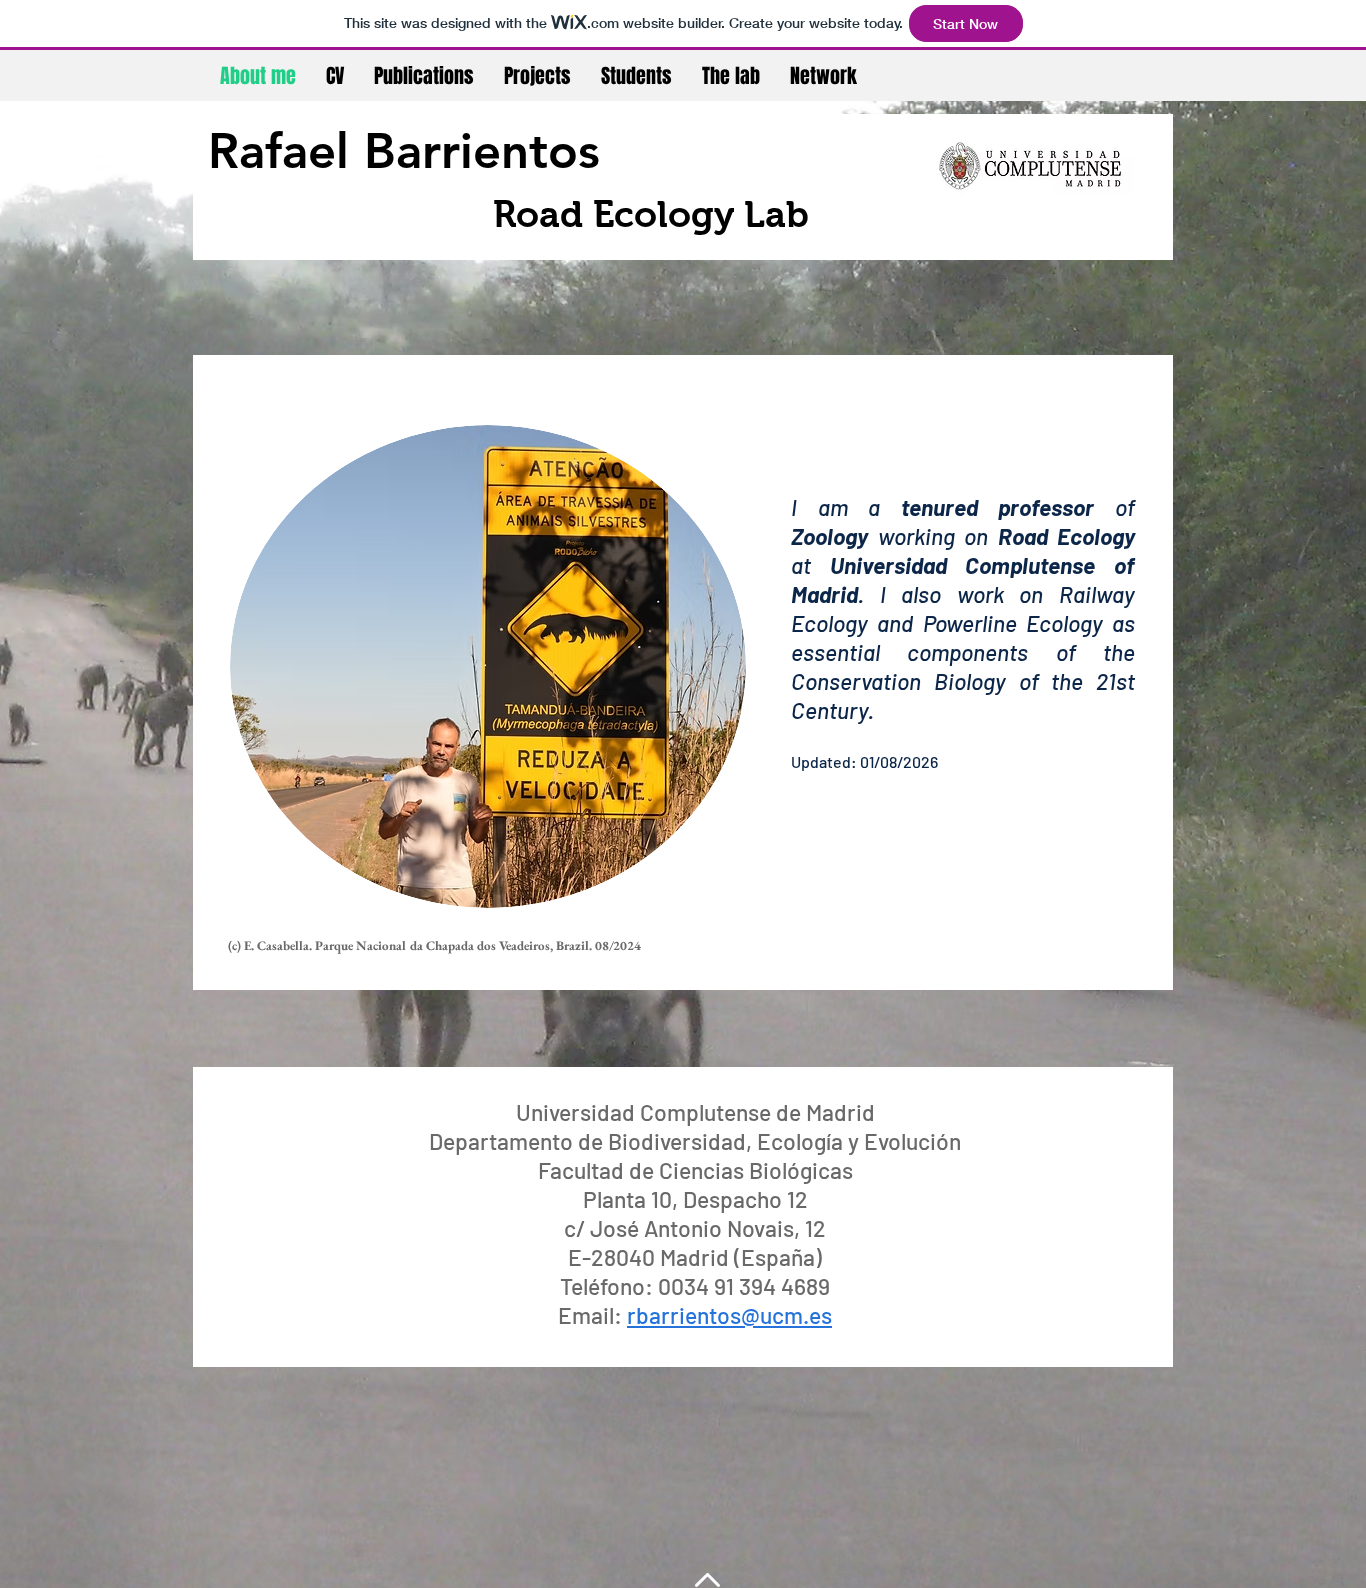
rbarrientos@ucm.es (729, 1315)
